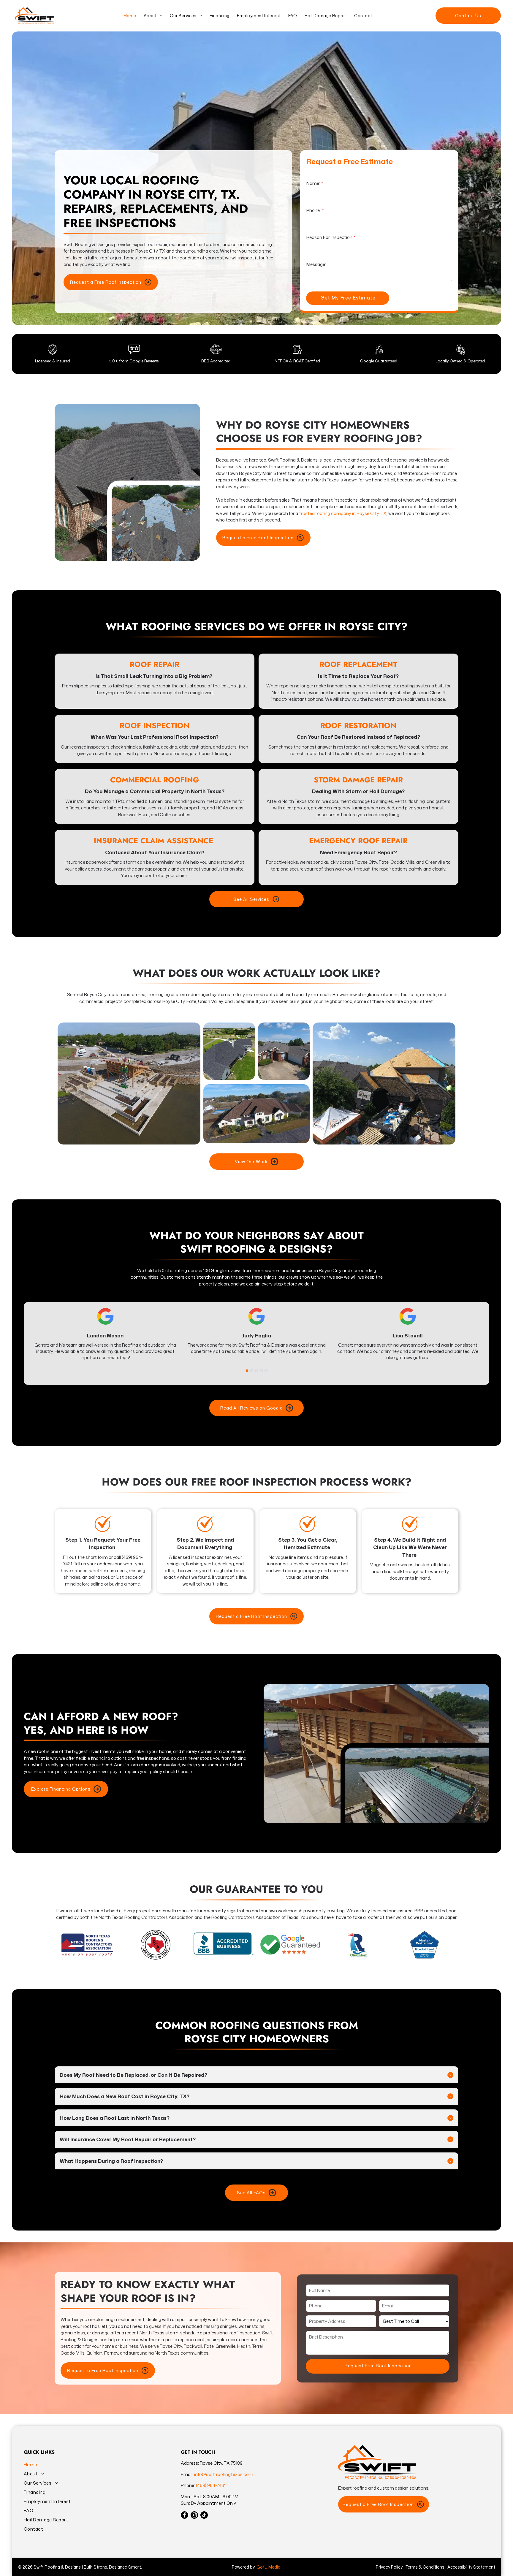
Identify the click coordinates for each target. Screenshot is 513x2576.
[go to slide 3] (256, 1371)
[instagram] (194, 2516)
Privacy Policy (389, 2567)
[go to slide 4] (261, 1371)
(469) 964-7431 (211, 2485)
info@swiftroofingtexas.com (224, 2474)
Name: (313, 183)
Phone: (313, 210)
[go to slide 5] (266, 1371)
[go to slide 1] (247, 1371)
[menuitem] (129, 16)
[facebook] (185, 2516)
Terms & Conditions (425, 2567)
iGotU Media (268, 2567)
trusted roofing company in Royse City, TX (343, 513)
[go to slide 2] (252, 1371)
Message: (316, 264)
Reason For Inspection (329, 237)
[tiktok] (204, 2516)
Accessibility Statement (471, 2567)
